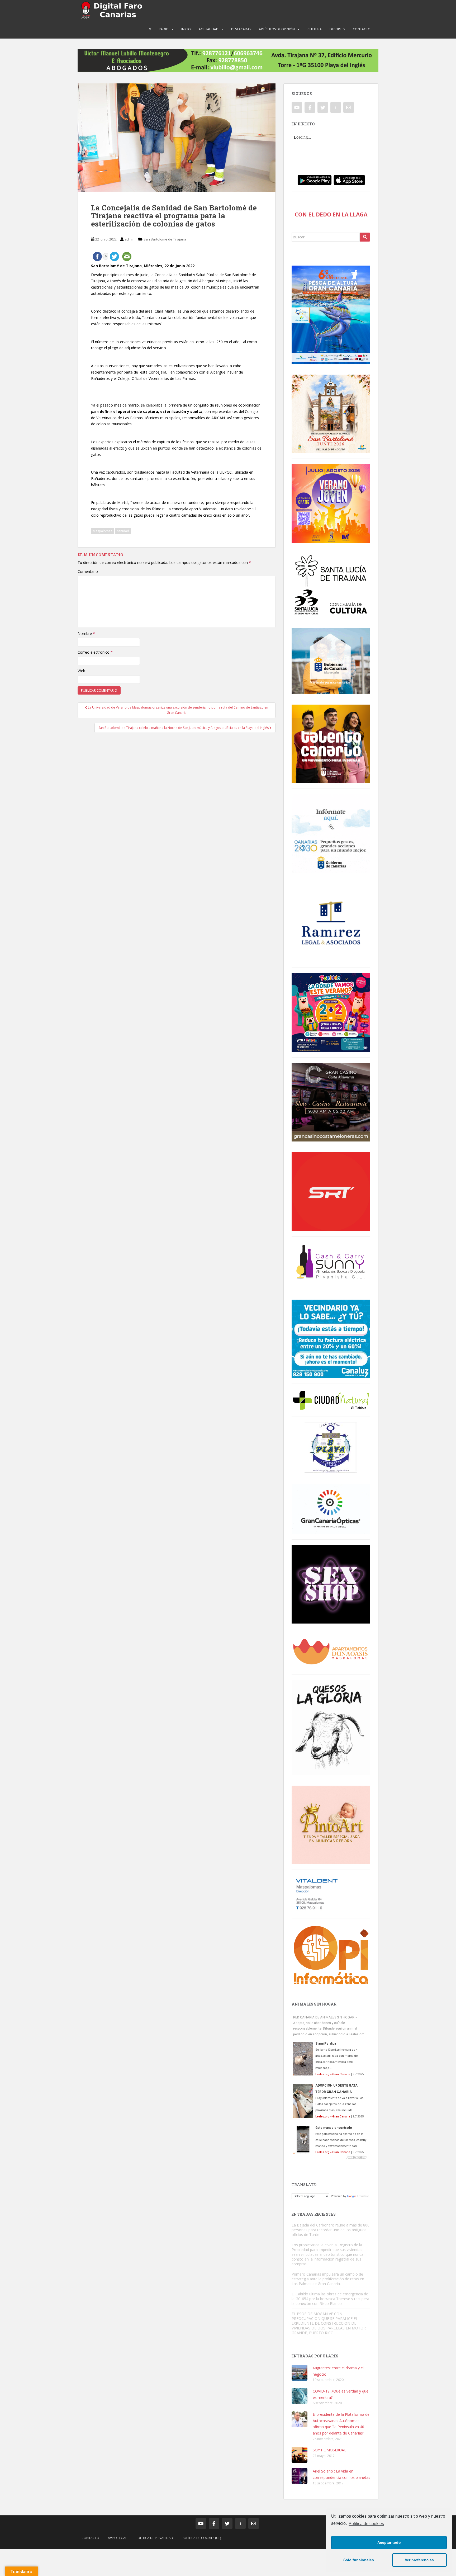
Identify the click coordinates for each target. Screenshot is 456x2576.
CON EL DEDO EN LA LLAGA (331, 214)
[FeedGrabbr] (331, 2157)
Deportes (337, 29)
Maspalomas (103, 531)
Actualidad (209, 29)
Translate (363, 2196)
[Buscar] (365, 237)
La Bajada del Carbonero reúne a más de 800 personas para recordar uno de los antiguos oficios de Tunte (331, 2230)
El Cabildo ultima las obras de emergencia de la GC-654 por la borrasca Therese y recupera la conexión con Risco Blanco (330, 2299)
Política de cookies (366, 2524)
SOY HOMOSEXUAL (329, 2450)
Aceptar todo (389, 2542)
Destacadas (241, 29)
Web (81, 671)
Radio (164, 29)
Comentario (88, 571)
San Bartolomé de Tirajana (165, 239)
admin (130, 239)
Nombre (86, 633)
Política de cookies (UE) (201, 2538)
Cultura (315, 29)
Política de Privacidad (154, 2538)
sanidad (123, 531)
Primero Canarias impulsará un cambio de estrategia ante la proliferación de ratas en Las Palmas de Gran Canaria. (328, 2279)
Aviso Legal (117, 2538)
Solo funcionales (359, 2560)
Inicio (186, 29)
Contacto (362, 29)
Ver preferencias (419, 2560)
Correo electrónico (95, 652)
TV (149, 29)
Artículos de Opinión (277, 29)
